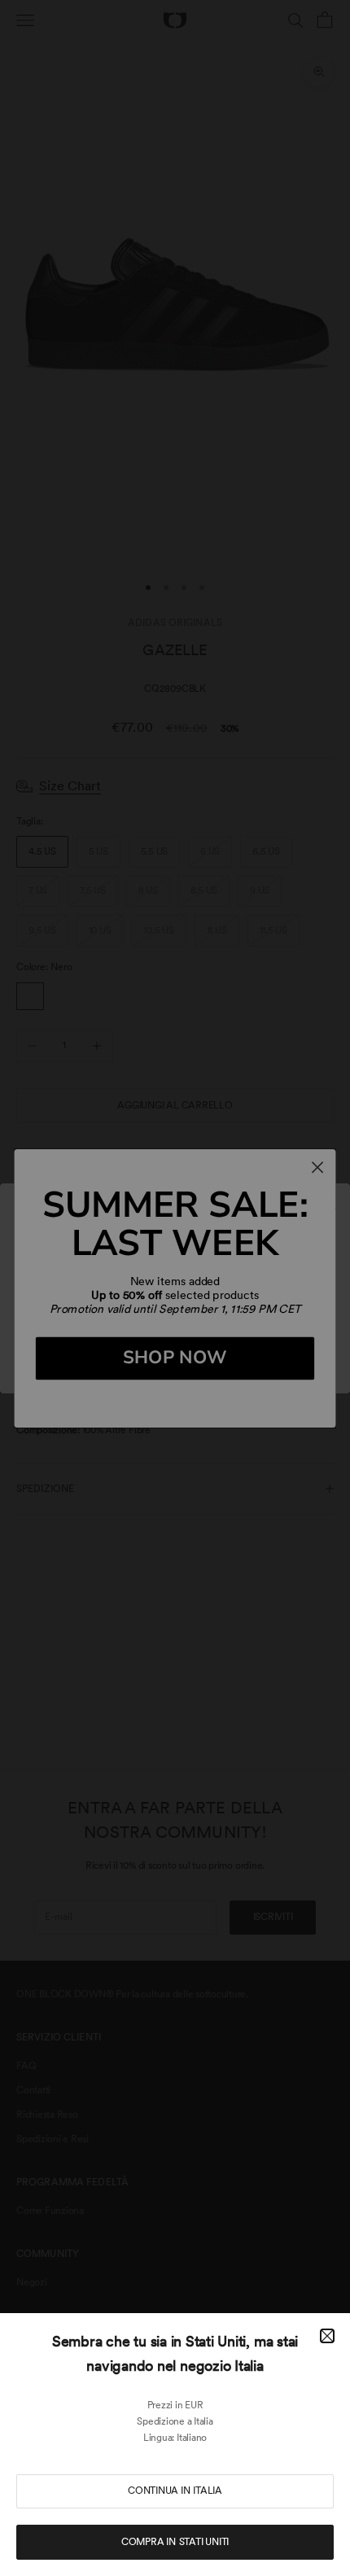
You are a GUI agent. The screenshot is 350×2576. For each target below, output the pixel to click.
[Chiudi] (327, 2336)
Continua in (175, 2491)
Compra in (175, 2542)
